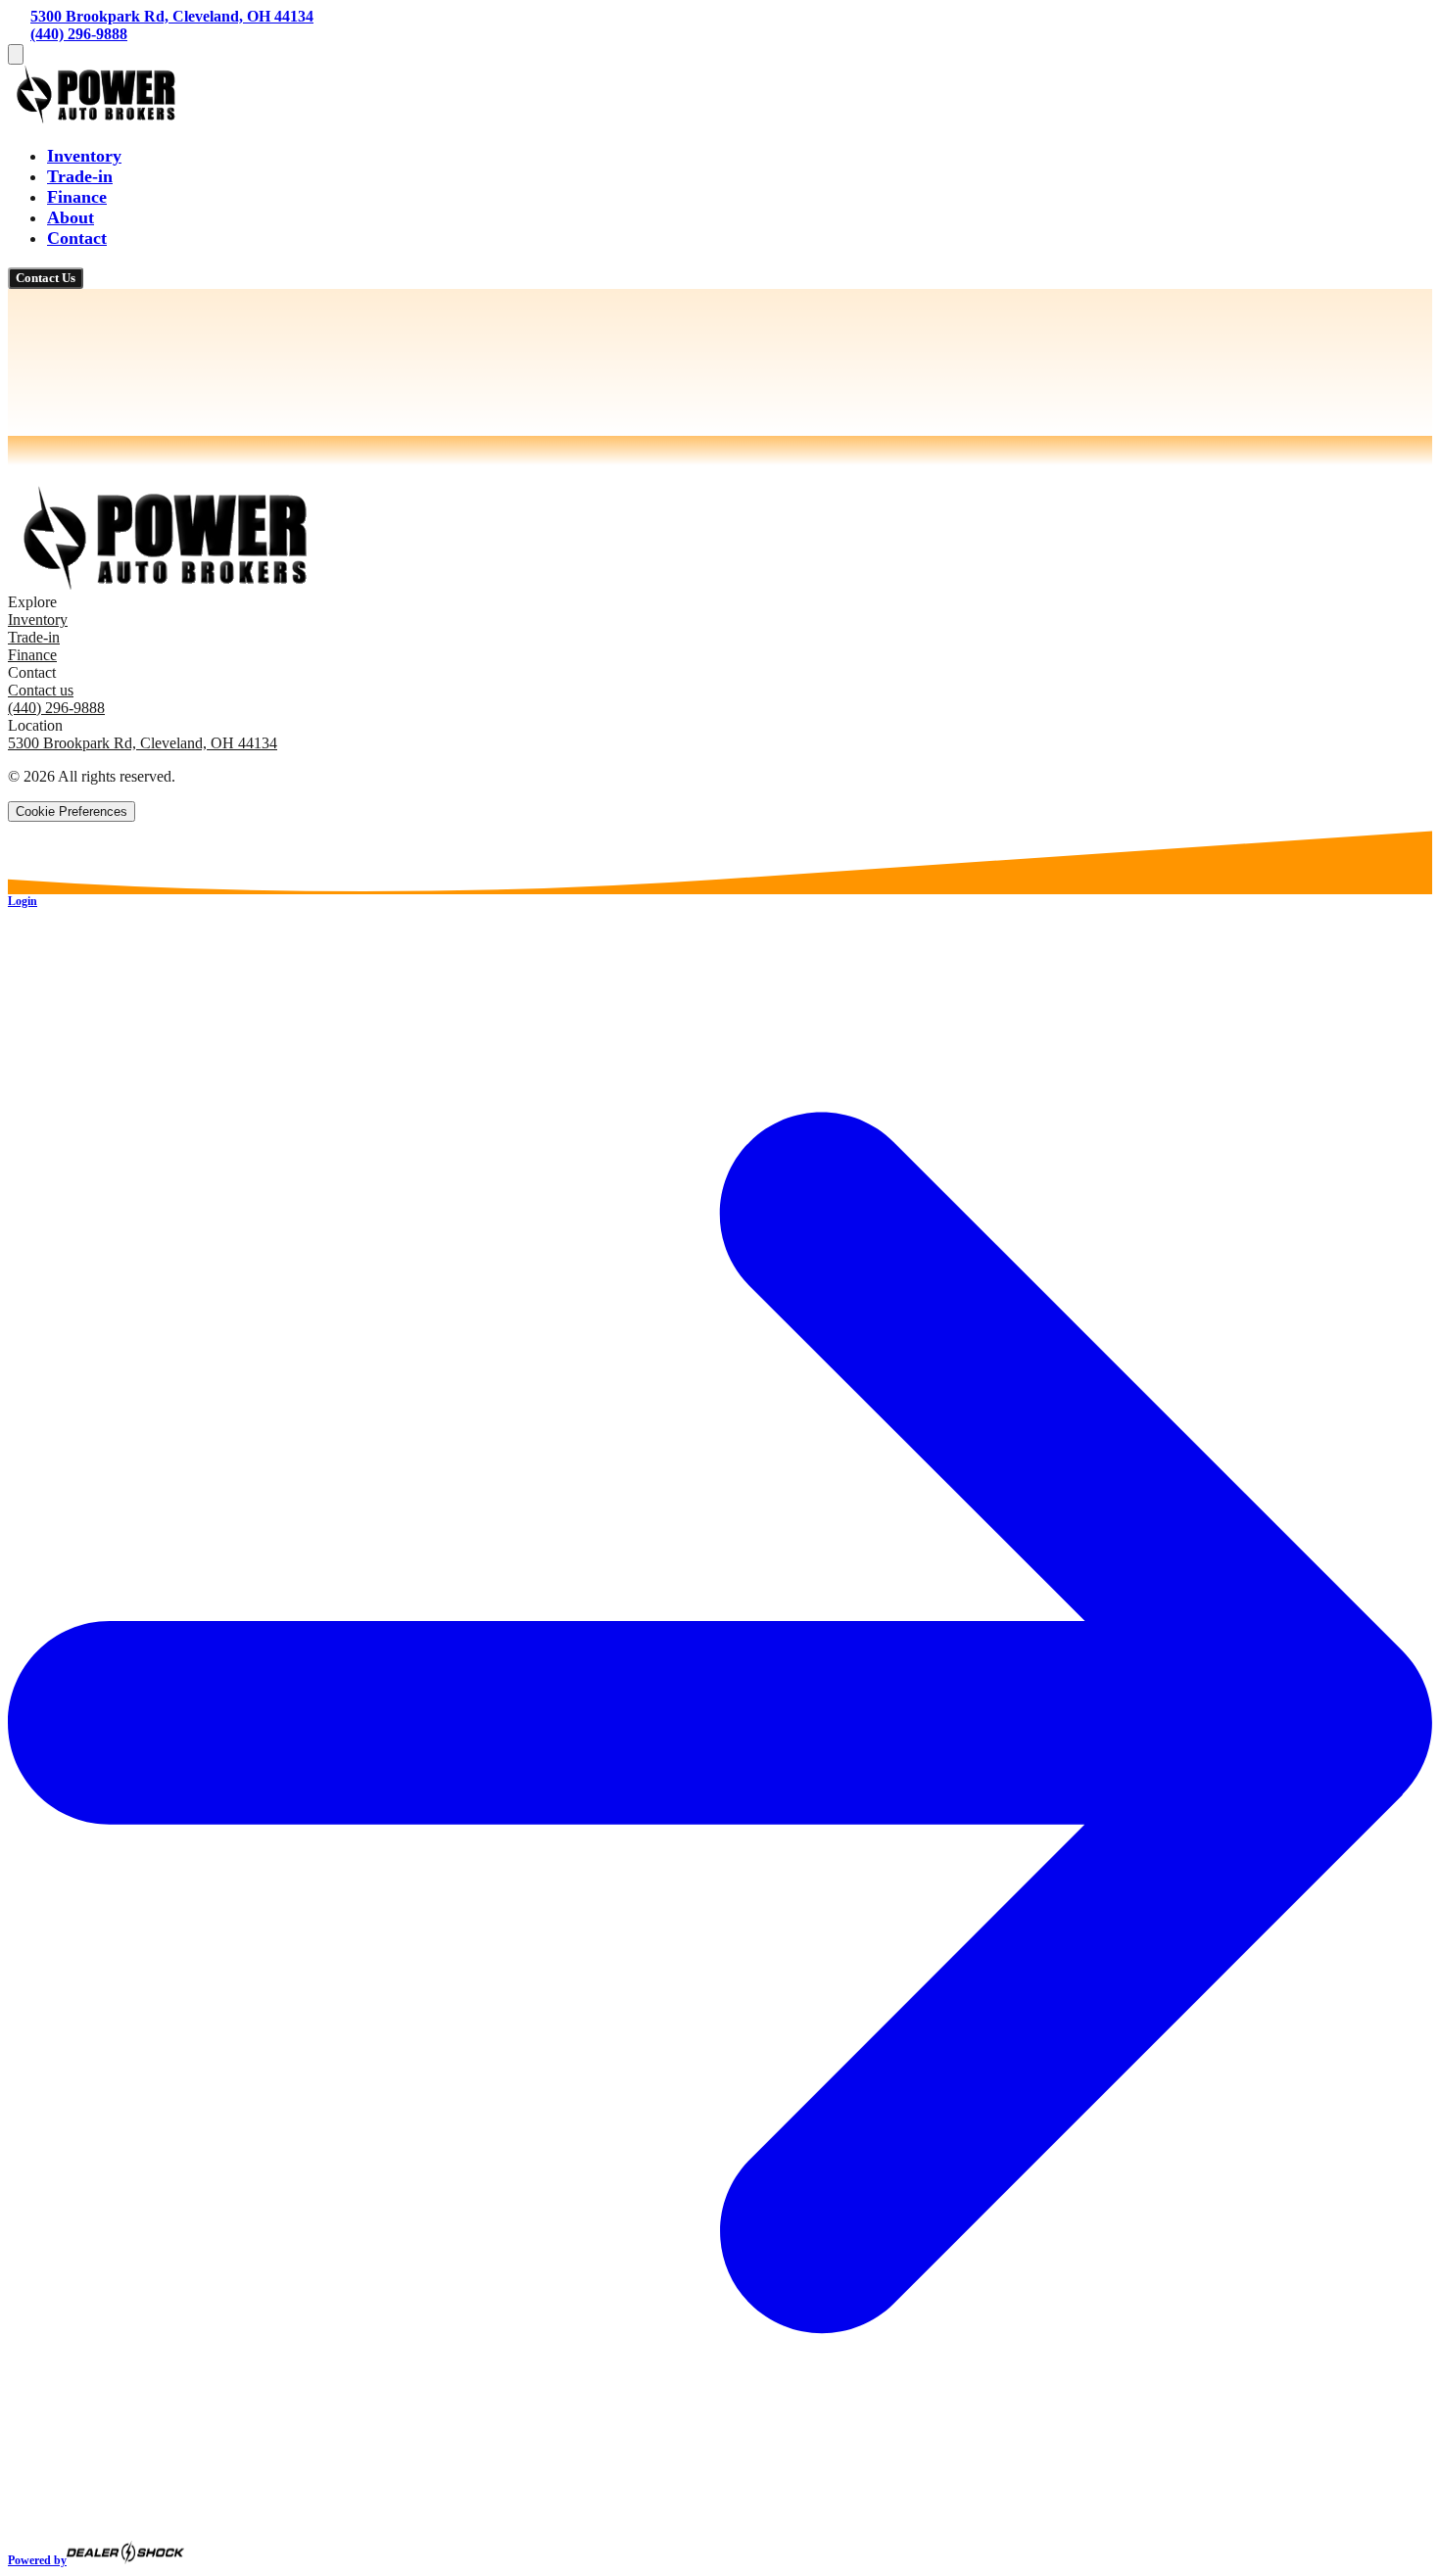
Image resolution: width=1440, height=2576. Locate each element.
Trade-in (80, 176)
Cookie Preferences (72, 811)
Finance (77, 197)
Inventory (84, 156)
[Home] (96, 118)
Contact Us (46, 278)
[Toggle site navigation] (16, 54)
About (71, 217)
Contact (77, 238)
